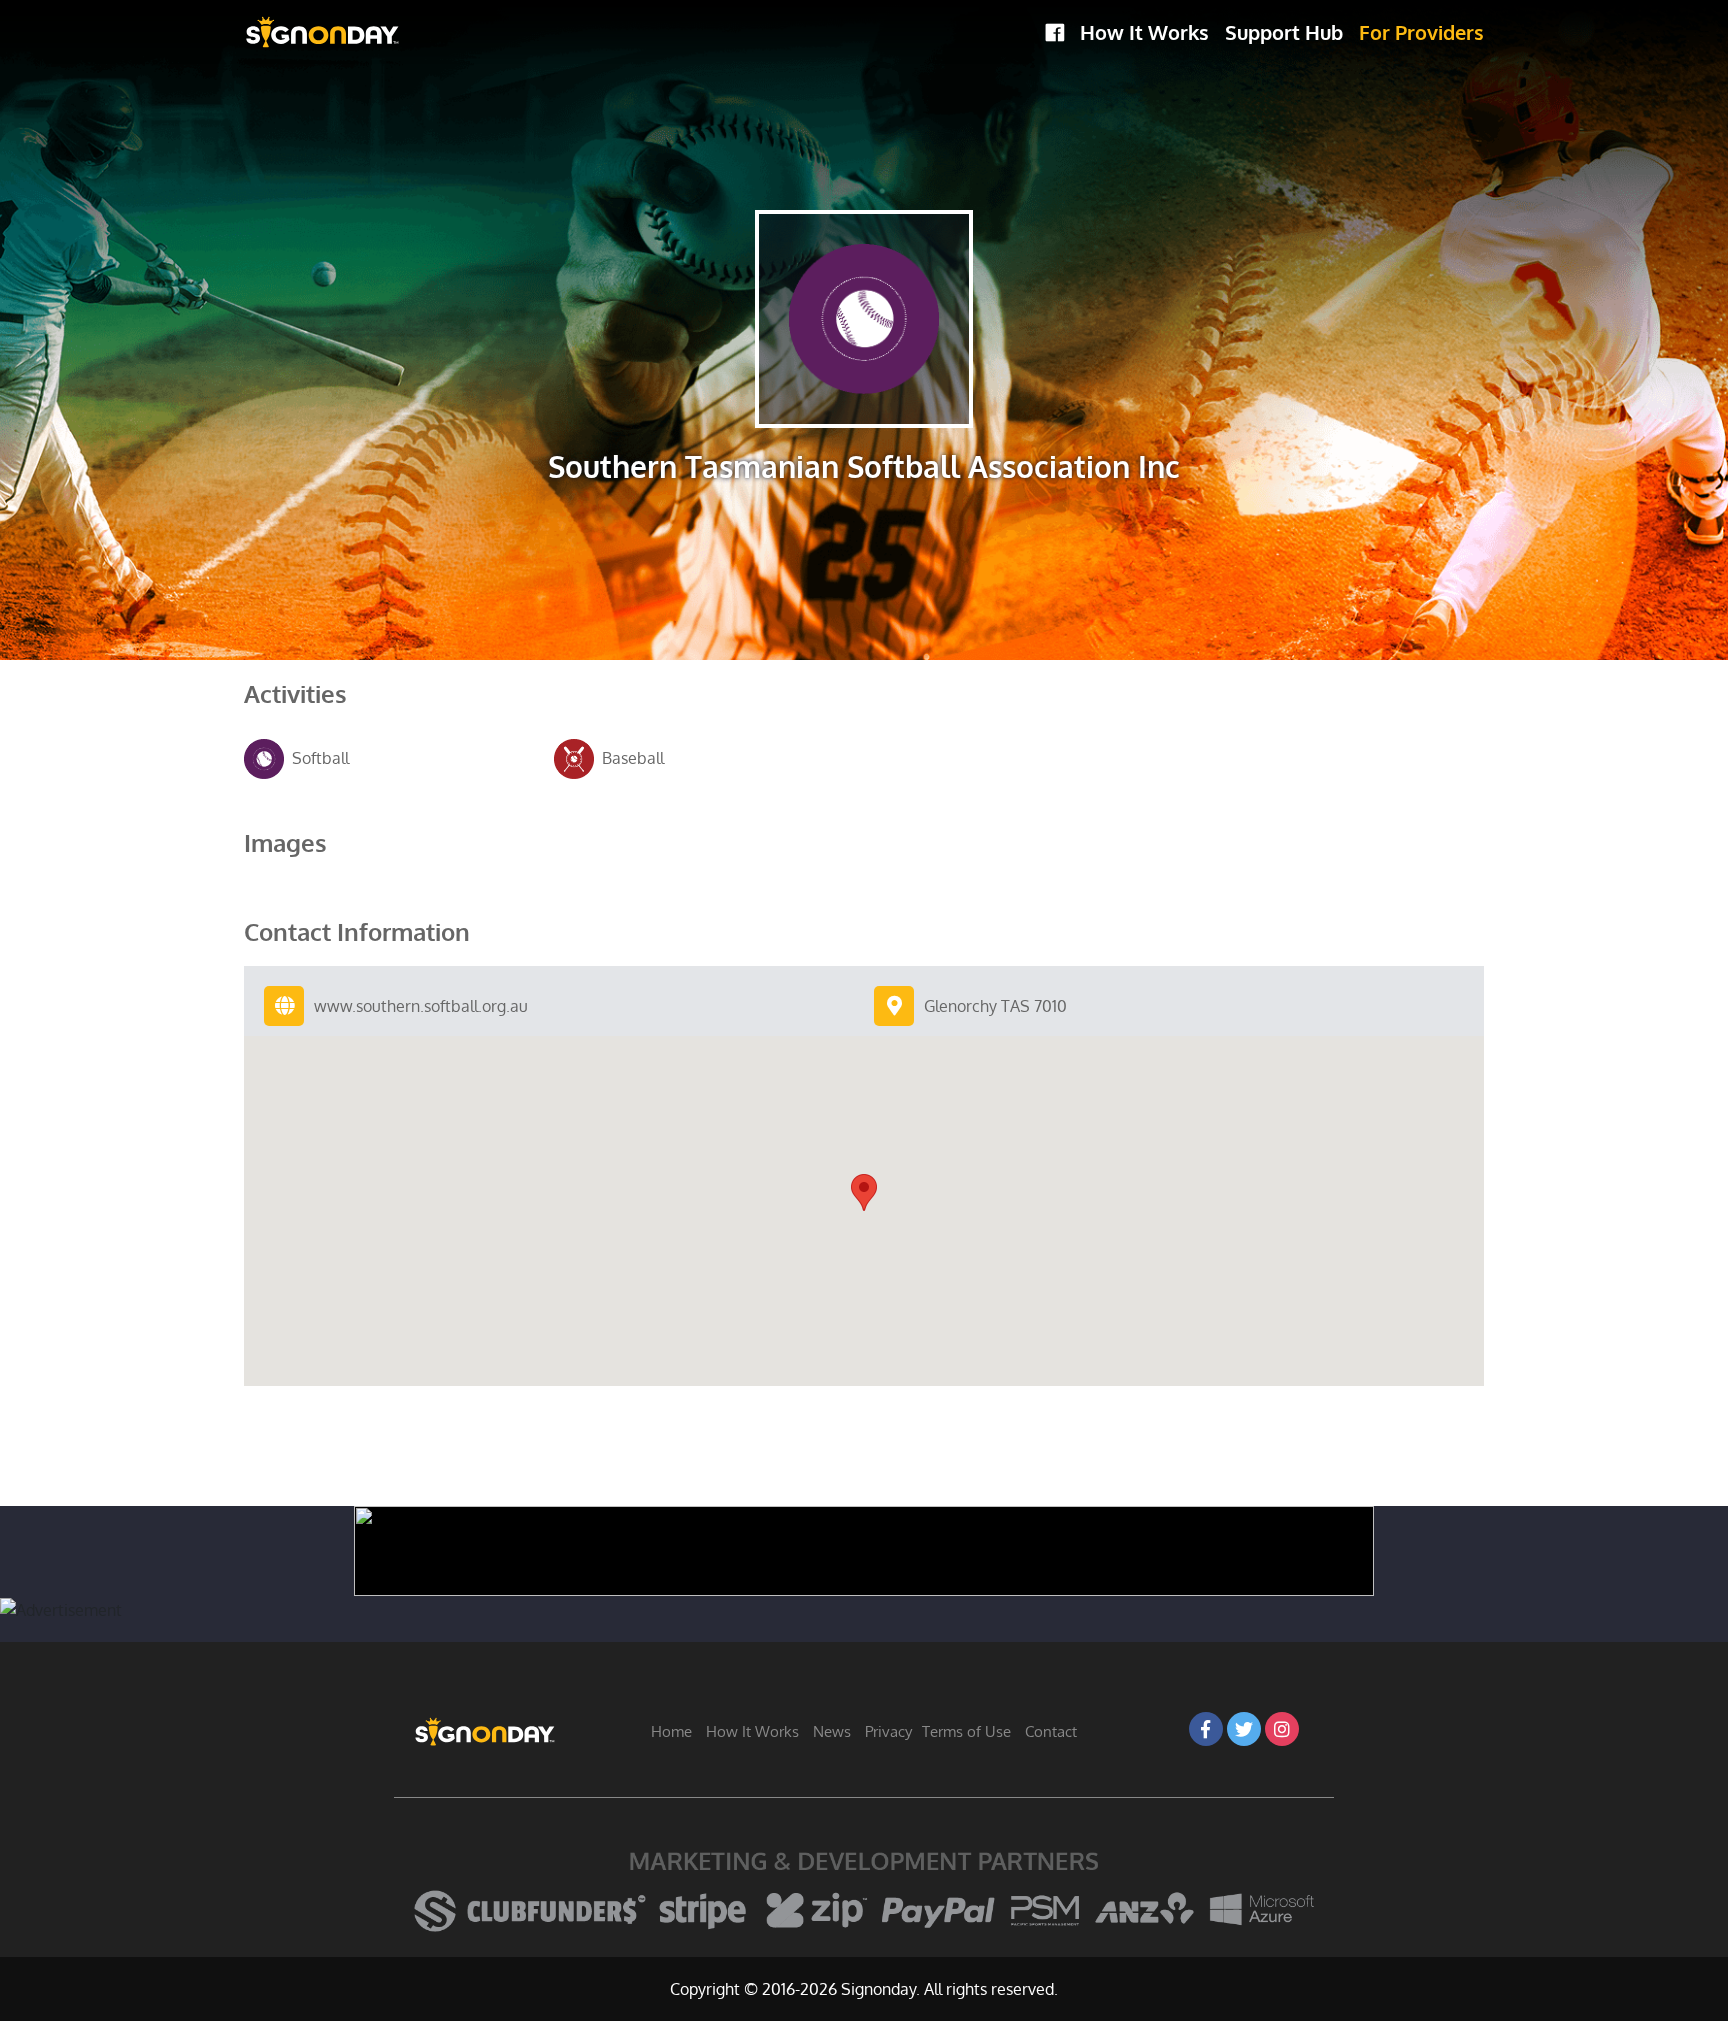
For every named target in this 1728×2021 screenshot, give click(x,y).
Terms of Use (966, 1731)
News (832, 1731)
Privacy (888, 1731)
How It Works (1144, 32)
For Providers (1421, 32)
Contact (1051, 1731)
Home (671, 1731)
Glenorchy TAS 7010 (995, 1006)
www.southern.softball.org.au (421, 1006)
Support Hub (1284, 32)
